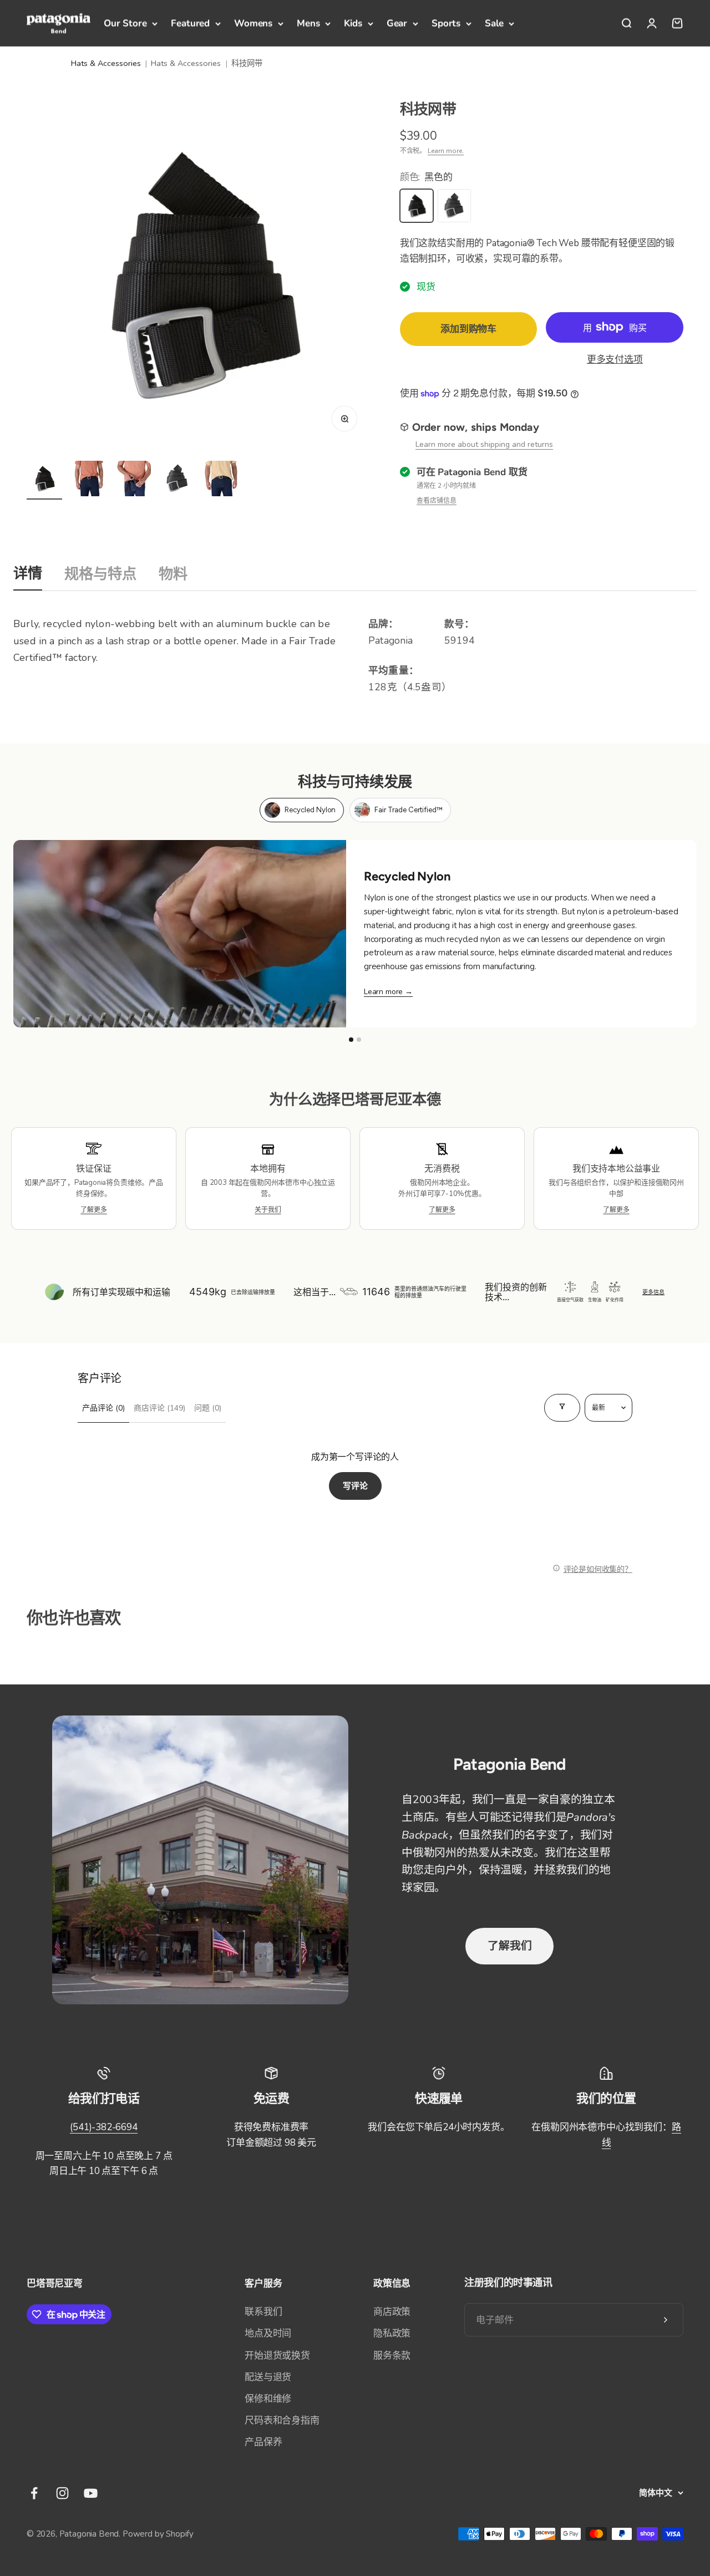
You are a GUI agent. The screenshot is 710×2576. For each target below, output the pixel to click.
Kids (353, 23)
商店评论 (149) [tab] (159, 1408)
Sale (494, 23)
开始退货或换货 (277, 2356)
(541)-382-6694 (104, 2127)
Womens (253, 23)
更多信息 (653, 1292)
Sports (446, 23)
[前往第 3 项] (133, 480)
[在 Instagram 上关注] (62, 2493)
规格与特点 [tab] (100, 574)
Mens (308, 23)
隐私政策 (392, 2333)
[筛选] (562, 1408)
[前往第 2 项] (89, 480)
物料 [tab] (173, 574)
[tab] (302, 810)
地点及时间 (268, 2333)
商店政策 (392, 2312)
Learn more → (388, 992)
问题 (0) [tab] (208, 1408)
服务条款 (392, 2356)
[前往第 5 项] (222, 480)
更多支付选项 (615, 360)
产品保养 (263, 2442)
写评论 (355, 1486)
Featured (190, 23)
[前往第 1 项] (44, 480)
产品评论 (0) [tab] (103, 1408)
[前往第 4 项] (177, 480)
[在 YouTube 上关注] (91, 2493)
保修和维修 (268, 2399)
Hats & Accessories (106, 63)
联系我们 (263, 2312)
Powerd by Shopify (158, 2534)
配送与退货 (268, 2377)
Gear (397, 23)
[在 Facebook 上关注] (34, 2493)
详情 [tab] (28, 573)
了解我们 (509, 1946)
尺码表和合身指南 (282, 2420)
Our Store (125, 23)
